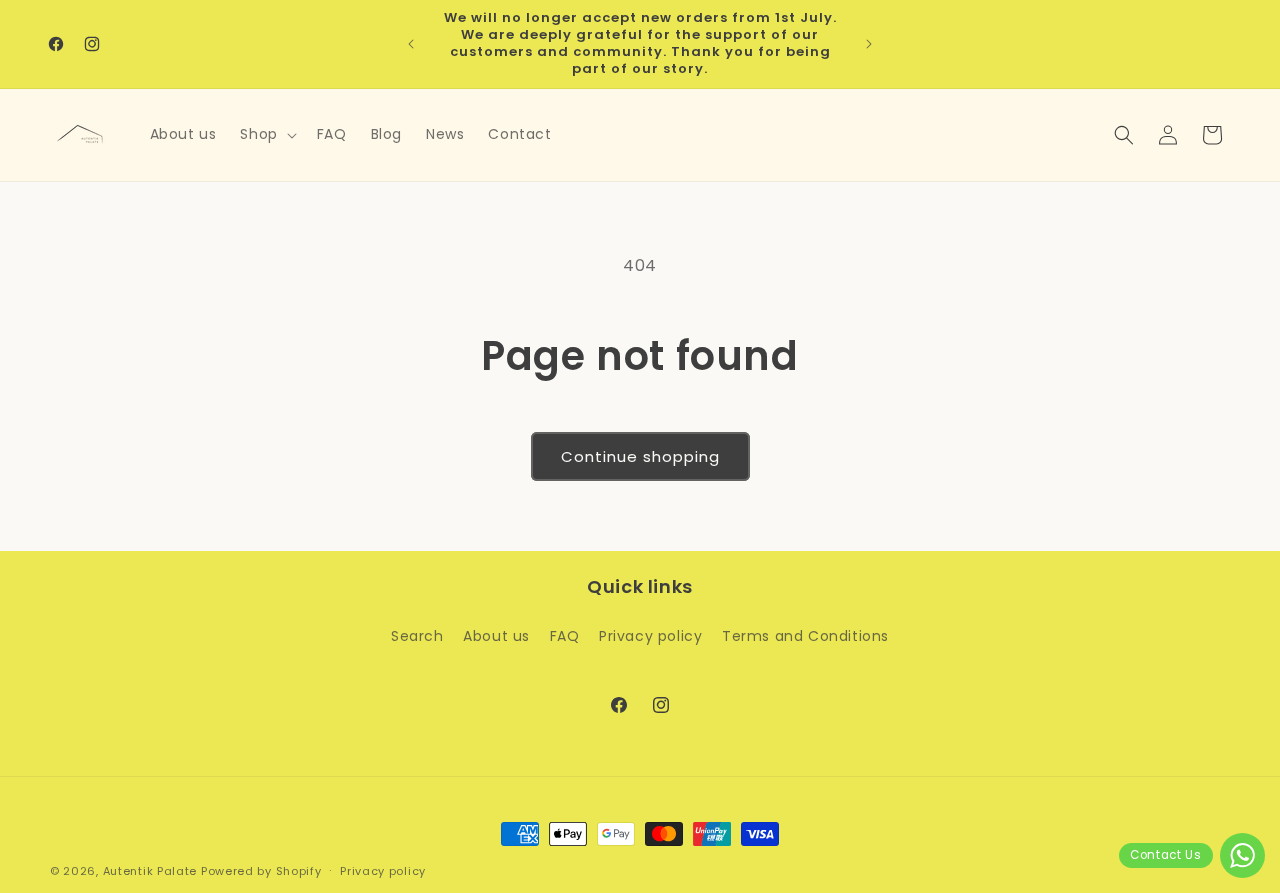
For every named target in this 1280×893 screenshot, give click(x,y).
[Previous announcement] (411, 44)
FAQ (565, 636)
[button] (266, 134)
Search (417, 636)
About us (496, 636)
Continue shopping (640, 456)
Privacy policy (650, 636)
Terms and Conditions (805, 636)
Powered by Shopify (261, 871)
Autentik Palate (150, 871)
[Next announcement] (869, 44)
